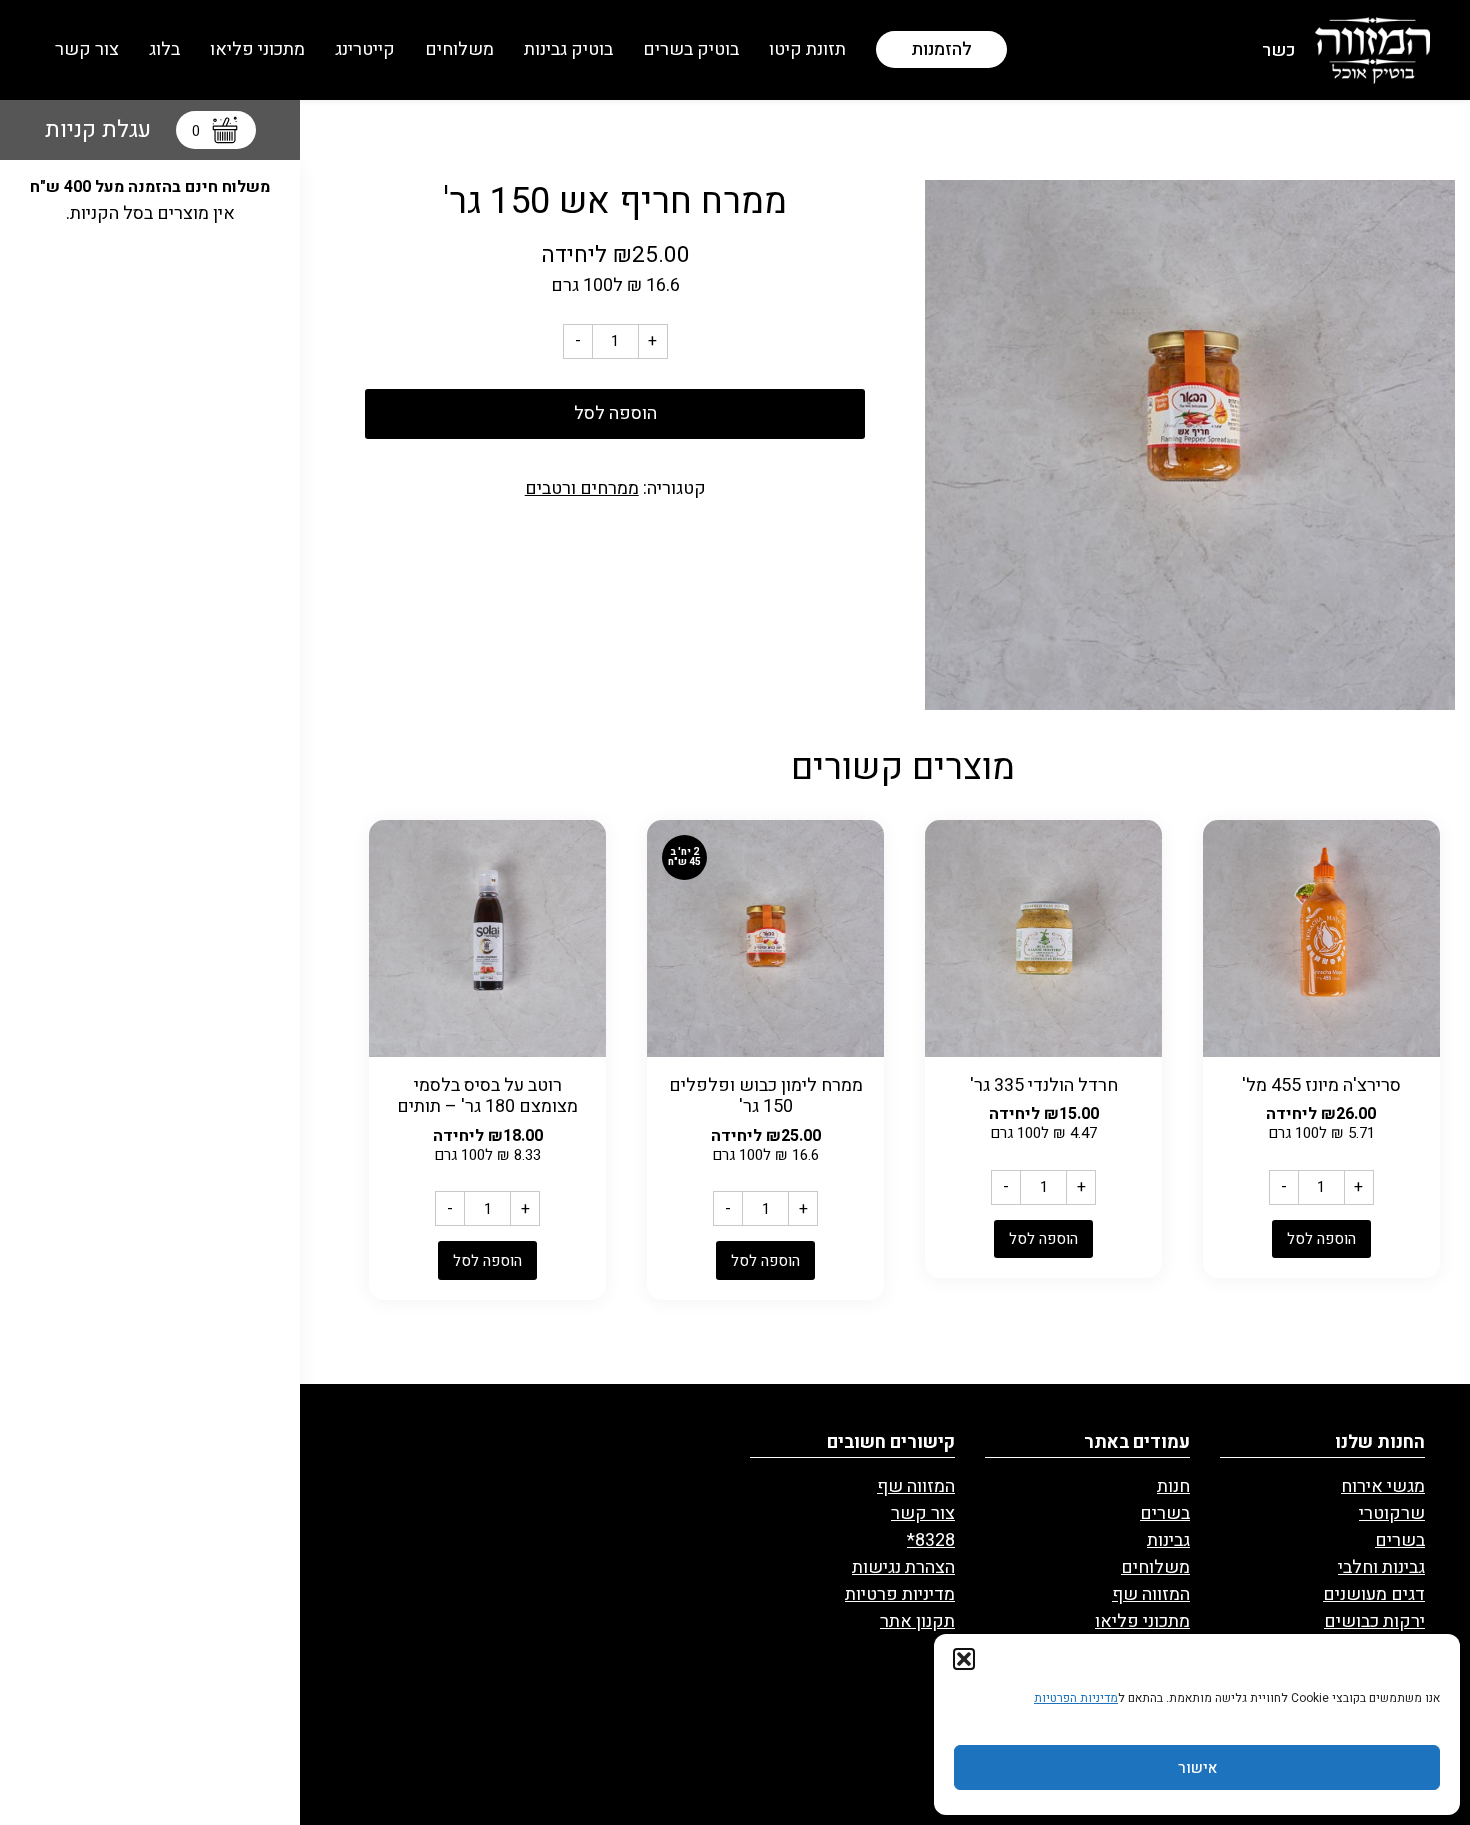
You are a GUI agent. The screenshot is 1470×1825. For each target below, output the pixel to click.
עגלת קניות (122, 130)
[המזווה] (1372, 49)
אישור (1197, 1768)
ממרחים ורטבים (582, 488)
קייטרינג (365, 49)
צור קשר (87, 49)
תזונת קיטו (807, 49)
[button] (964, 1659)
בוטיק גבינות (568, 49)
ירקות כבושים (1374, 1621)
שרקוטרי (1392, 1513)
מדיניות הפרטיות (1076, 1698)
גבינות (1168, 1540)
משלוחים (459, 49)
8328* (931, 1540)
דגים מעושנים (1374, 1594)
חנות (1173, 1486)
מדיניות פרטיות (900, 1594)
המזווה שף (1151, 1594)
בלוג (164, 49)
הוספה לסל (615, 413)
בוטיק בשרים (691, 49)
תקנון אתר (917, 1621)
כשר (1278, 50)
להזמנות (941, 49)
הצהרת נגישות (903, 1567)
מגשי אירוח (1383, 1486)
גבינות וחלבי (1381, 1567)
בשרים (1400, 1540)
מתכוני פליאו (257, 49)
